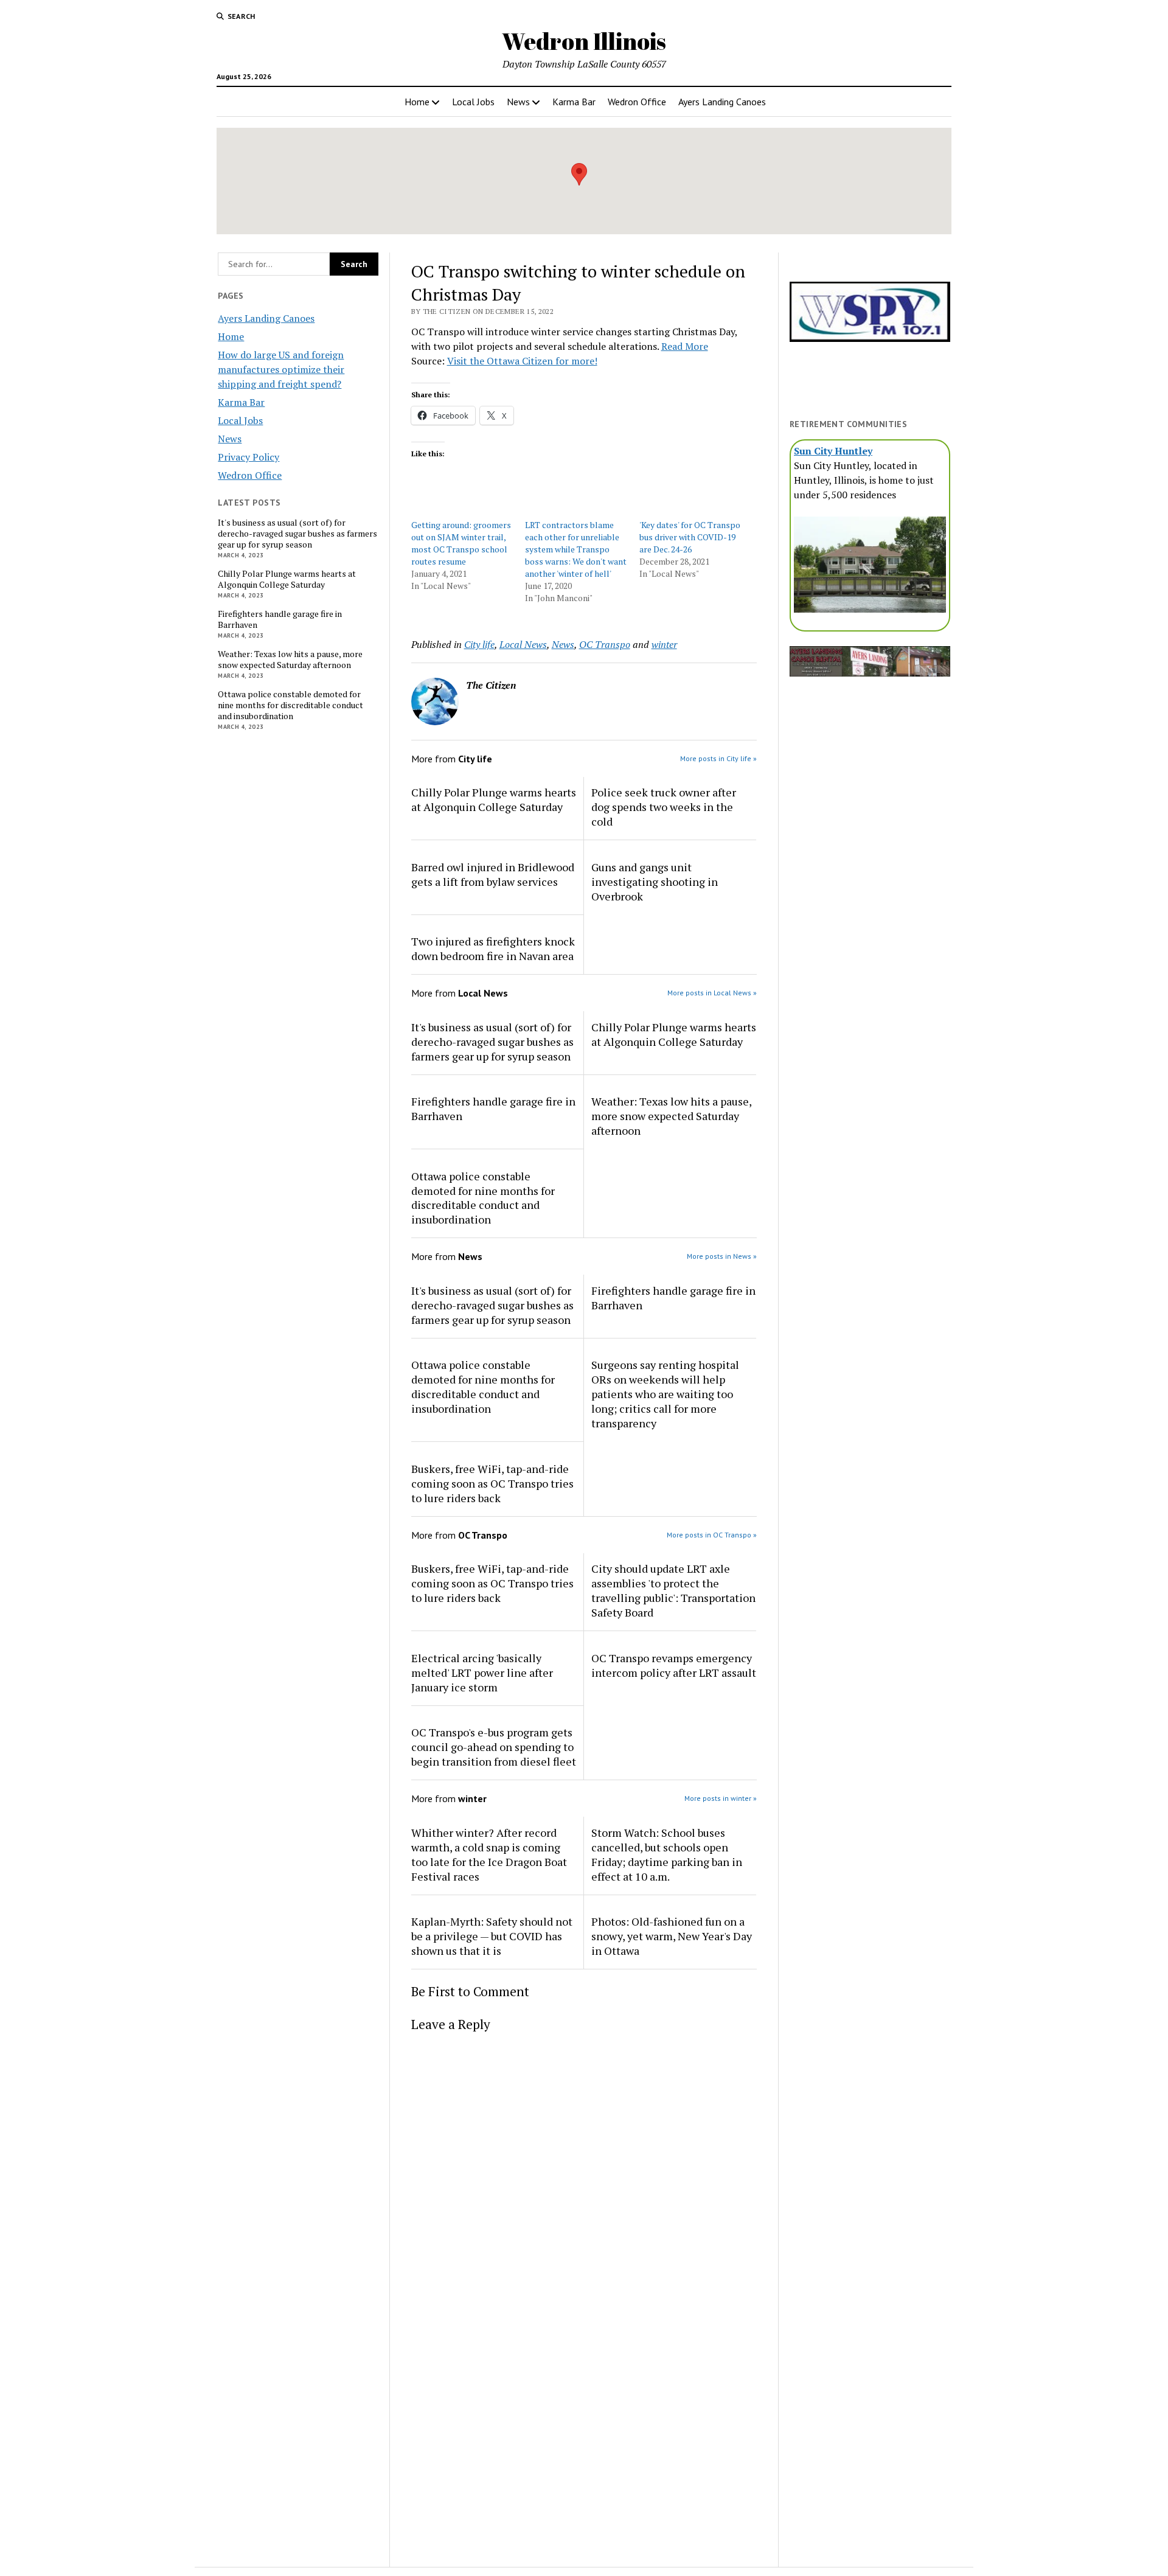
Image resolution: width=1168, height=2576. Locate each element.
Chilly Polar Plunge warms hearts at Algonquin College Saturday (287, 579)
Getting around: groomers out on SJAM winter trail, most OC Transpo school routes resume (461, 543)
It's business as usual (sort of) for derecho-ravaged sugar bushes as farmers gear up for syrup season (297, 534)
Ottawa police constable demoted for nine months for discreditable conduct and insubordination (290, 705)
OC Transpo (605, 644)
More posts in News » (722, 1256)
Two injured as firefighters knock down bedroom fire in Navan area (493, 949)
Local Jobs (473, 102)
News (518, 102)
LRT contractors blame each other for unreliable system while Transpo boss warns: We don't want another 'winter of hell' (576, 549)
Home (417, 102)
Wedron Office (637, 102)
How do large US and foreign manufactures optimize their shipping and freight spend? (281, 369)
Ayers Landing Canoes (722, 102)
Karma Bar (574, 102)
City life (479, 644)
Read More (685, 346)
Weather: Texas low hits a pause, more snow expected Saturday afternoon (290, 660)
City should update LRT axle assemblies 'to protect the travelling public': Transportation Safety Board (673, 1590)
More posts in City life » (718, 758)
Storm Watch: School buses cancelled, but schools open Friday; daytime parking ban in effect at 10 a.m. (667, 1854)
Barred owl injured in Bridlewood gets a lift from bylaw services (493, 874)
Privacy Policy (249, 457)
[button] (579, 174)
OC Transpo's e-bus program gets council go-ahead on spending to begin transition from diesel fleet (494, 1747)
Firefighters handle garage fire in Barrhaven (280, 619)
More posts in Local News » (712, 993)
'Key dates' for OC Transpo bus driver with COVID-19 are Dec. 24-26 (690, 537)
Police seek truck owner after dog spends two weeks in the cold (664, 807)
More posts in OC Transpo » (712, 1535)
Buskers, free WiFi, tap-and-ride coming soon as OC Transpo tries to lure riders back (492, 1483)
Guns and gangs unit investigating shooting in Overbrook (655, 882)
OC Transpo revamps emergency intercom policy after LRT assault (674, 1665)
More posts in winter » (721, 1798)
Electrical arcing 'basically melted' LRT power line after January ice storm (482, 1673)
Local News (523, 644)
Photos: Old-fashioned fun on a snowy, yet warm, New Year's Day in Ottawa (672, 1936)
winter (664, 644)
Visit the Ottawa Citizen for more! (522, 361)
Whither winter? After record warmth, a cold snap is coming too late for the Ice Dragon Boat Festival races (489, 1854)
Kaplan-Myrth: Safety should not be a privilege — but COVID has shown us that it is (492, 1936)
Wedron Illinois (584, 41)
